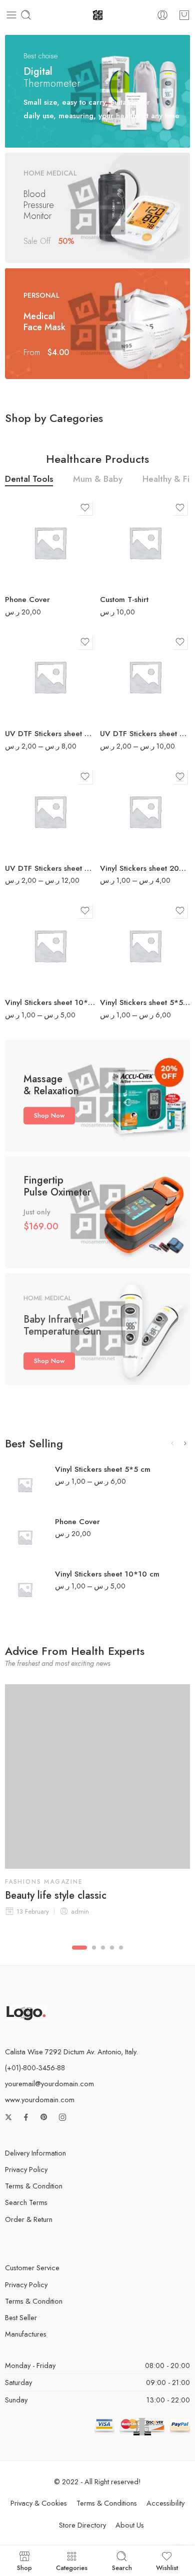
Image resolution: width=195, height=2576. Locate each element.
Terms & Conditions (107, 2503)
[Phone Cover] (50, 543)
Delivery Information (35, 2153)
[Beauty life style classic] (97, 1777)
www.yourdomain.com (40, 2099)
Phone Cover (27, 599)
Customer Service (32, 2268)
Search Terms (26, 2202)
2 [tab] (94, 1956)
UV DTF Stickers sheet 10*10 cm (145, 734)
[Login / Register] (162, 15)
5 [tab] (121, 1956)
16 (127, 826)
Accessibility (165, 2503)
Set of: (14, 649)
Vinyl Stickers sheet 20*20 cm (145, 868)
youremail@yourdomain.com (49, 2083)
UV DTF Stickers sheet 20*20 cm (50, 734)
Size (107, 512)
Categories (72, 2567)
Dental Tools (29, 480)
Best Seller (21, 2317)
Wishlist (167, 2567)
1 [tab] (79, 1956)
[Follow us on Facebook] (26, 2117)
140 (127, 974)
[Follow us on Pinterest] (44, 2117)
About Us (130, 2525)
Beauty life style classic (56, 1896)
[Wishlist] (85, 508)
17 (127, 928)
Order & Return (29, 2219)
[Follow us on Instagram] (62, 2117)
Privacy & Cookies (39, 2503)
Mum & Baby (98, 480)
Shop (24, 2567)
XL (127, 571)
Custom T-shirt (124, 599)
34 (127, 943)
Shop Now (49, 1115)
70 (127, 959)
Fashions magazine (44, 1882)
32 (32, 959)
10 (127, 675)
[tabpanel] (97, 1808)
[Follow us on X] (8, 2117)
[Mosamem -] (98, 15)
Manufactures (26, 2334)
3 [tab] (103, 1956)
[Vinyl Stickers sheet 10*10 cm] (25, 1589)
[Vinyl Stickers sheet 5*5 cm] (25, 1485)
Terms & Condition (34, 2186)
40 (127, 705)
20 (127, 690)
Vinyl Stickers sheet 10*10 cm (50, 1002)
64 (32, 974)
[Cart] (184, 15)
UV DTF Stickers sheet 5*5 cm (50, 868)
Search (122, 2567)
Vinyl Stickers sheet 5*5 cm (145, 1002)
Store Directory (82, 2525)
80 (32, 839)
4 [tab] (112, 1956)
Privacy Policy (26, 2169)
